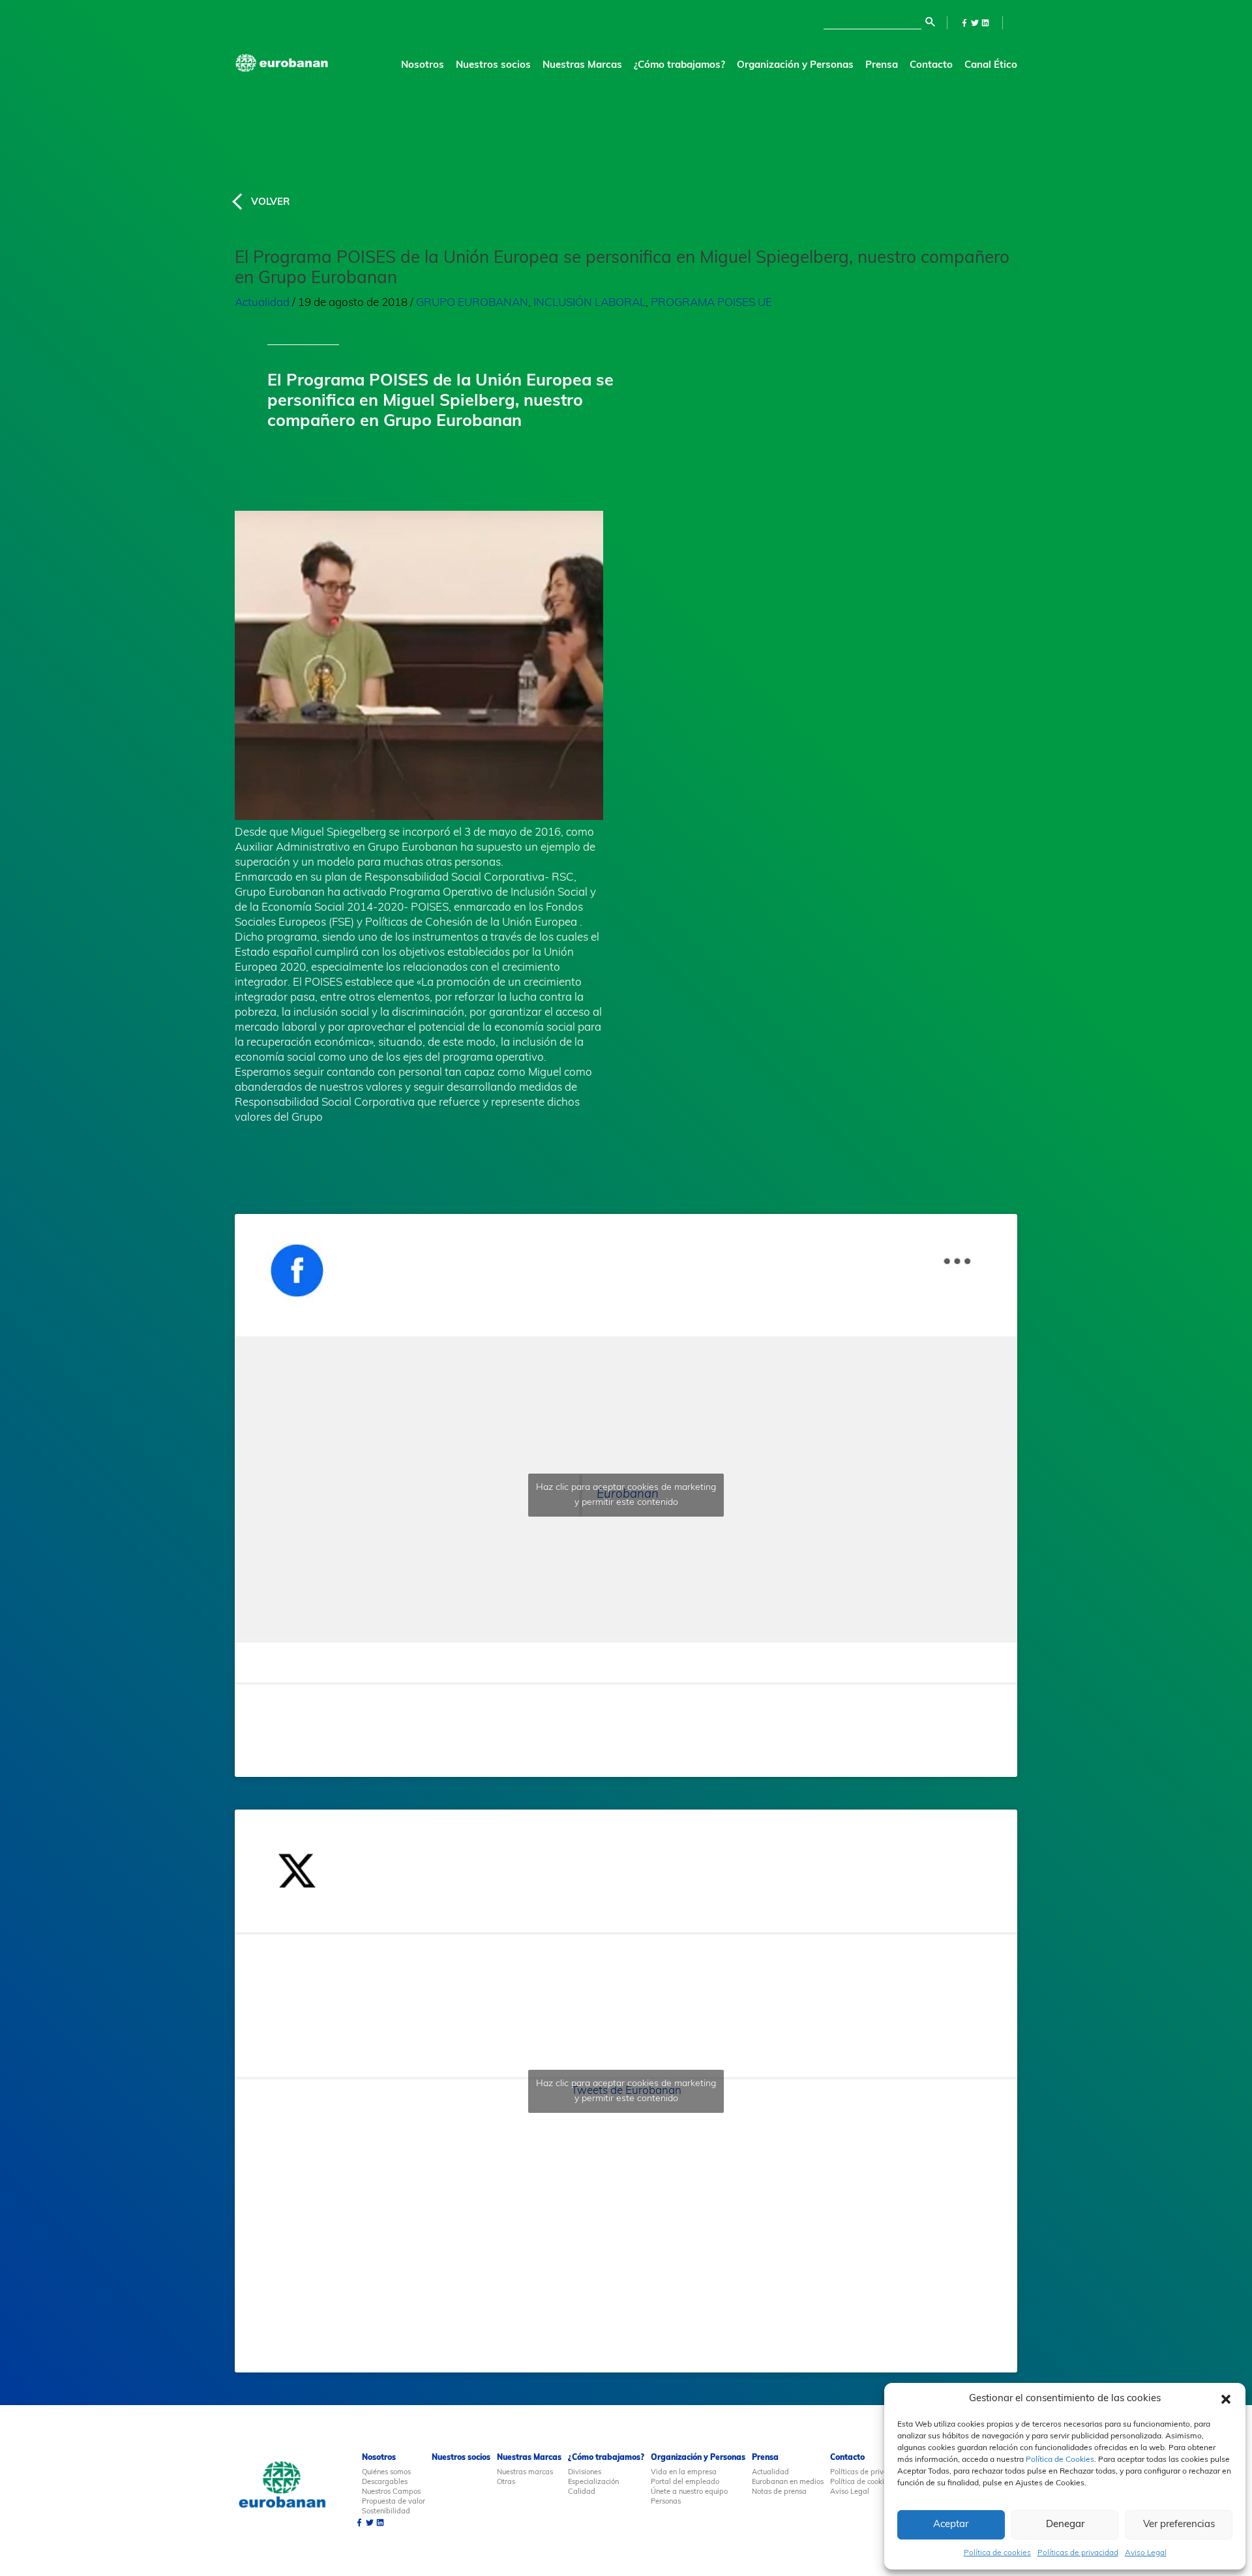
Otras (506, 2482)
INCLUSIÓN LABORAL (589, 303)
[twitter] (975, 23)
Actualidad (262, 303)
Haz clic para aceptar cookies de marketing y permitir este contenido (626, 1495)
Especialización (593, 2482)
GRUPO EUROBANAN (472, 303)
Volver (271, 203)
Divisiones (585, 2473)
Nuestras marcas (525, 2473)
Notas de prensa (779, 2492)
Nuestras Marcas (582, 66)
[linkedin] (985, 23)
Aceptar (951, 2525)
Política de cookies (997, 2553)
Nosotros (379, 2458)
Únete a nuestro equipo (689, 2492)
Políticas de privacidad (1078, 2553)
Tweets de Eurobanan (626, 2091)
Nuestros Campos (391, 2492)
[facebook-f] (964, 23)
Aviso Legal (1146, 2553)
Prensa (882, 66)
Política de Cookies (1060, 2460)
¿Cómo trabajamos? (606, 2458)
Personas (666, 2502)
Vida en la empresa (684, 2473)
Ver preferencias (1179, 2525)
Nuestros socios (493, 66)
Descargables (385, 2482)
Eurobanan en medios (788, 2482)
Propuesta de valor (394, 2502)
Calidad (582, 2492)
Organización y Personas (698, 2458)
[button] (1226, 2399)
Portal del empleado (685, 2482)
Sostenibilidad (386, 2512)
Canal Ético (991, 66)
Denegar (1065, 2525)
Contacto (931, 66)
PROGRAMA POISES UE (711, 303)
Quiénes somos (386, 2473)
